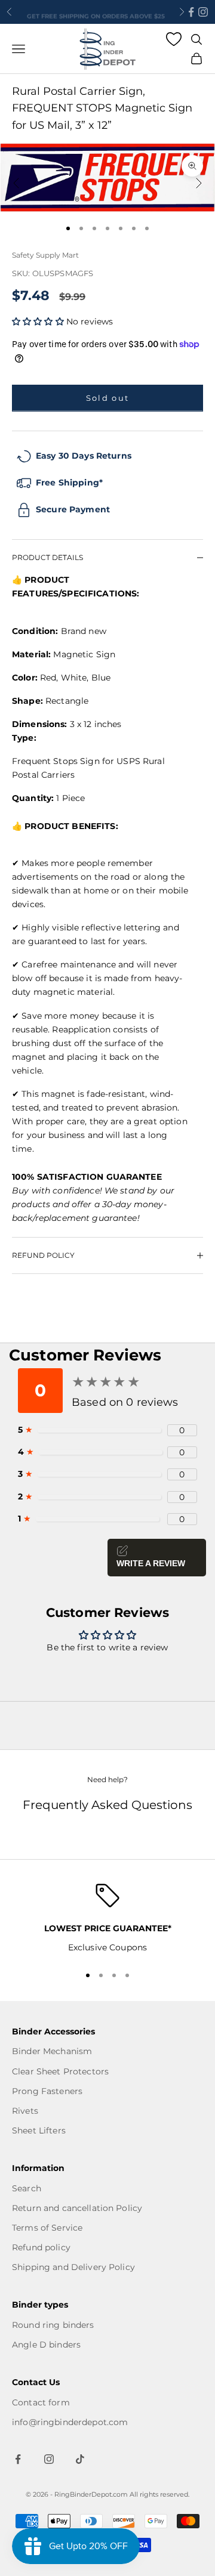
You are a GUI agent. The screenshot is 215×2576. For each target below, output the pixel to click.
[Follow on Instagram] (203, 12)
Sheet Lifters (39, 2130)
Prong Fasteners (47, 2091)
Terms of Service (47, 2228)
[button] (39, 321)
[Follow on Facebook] (191, 12)
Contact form (41, 2402)
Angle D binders (46, 2345)
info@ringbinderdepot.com (70, 2422)
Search (27, 2188)
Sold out (108, 398)
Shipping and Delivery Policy (73, 2267)
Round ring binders (53, 2325)
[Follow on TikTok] (80, 2459)
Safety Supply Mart (45, 255)
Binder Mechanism (52, 2051)
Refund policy (41, 2247)
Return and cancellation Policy (77, 2208)
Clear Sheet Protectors (60, 2071)
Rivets (25, 2111)
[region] (107, 1919)
